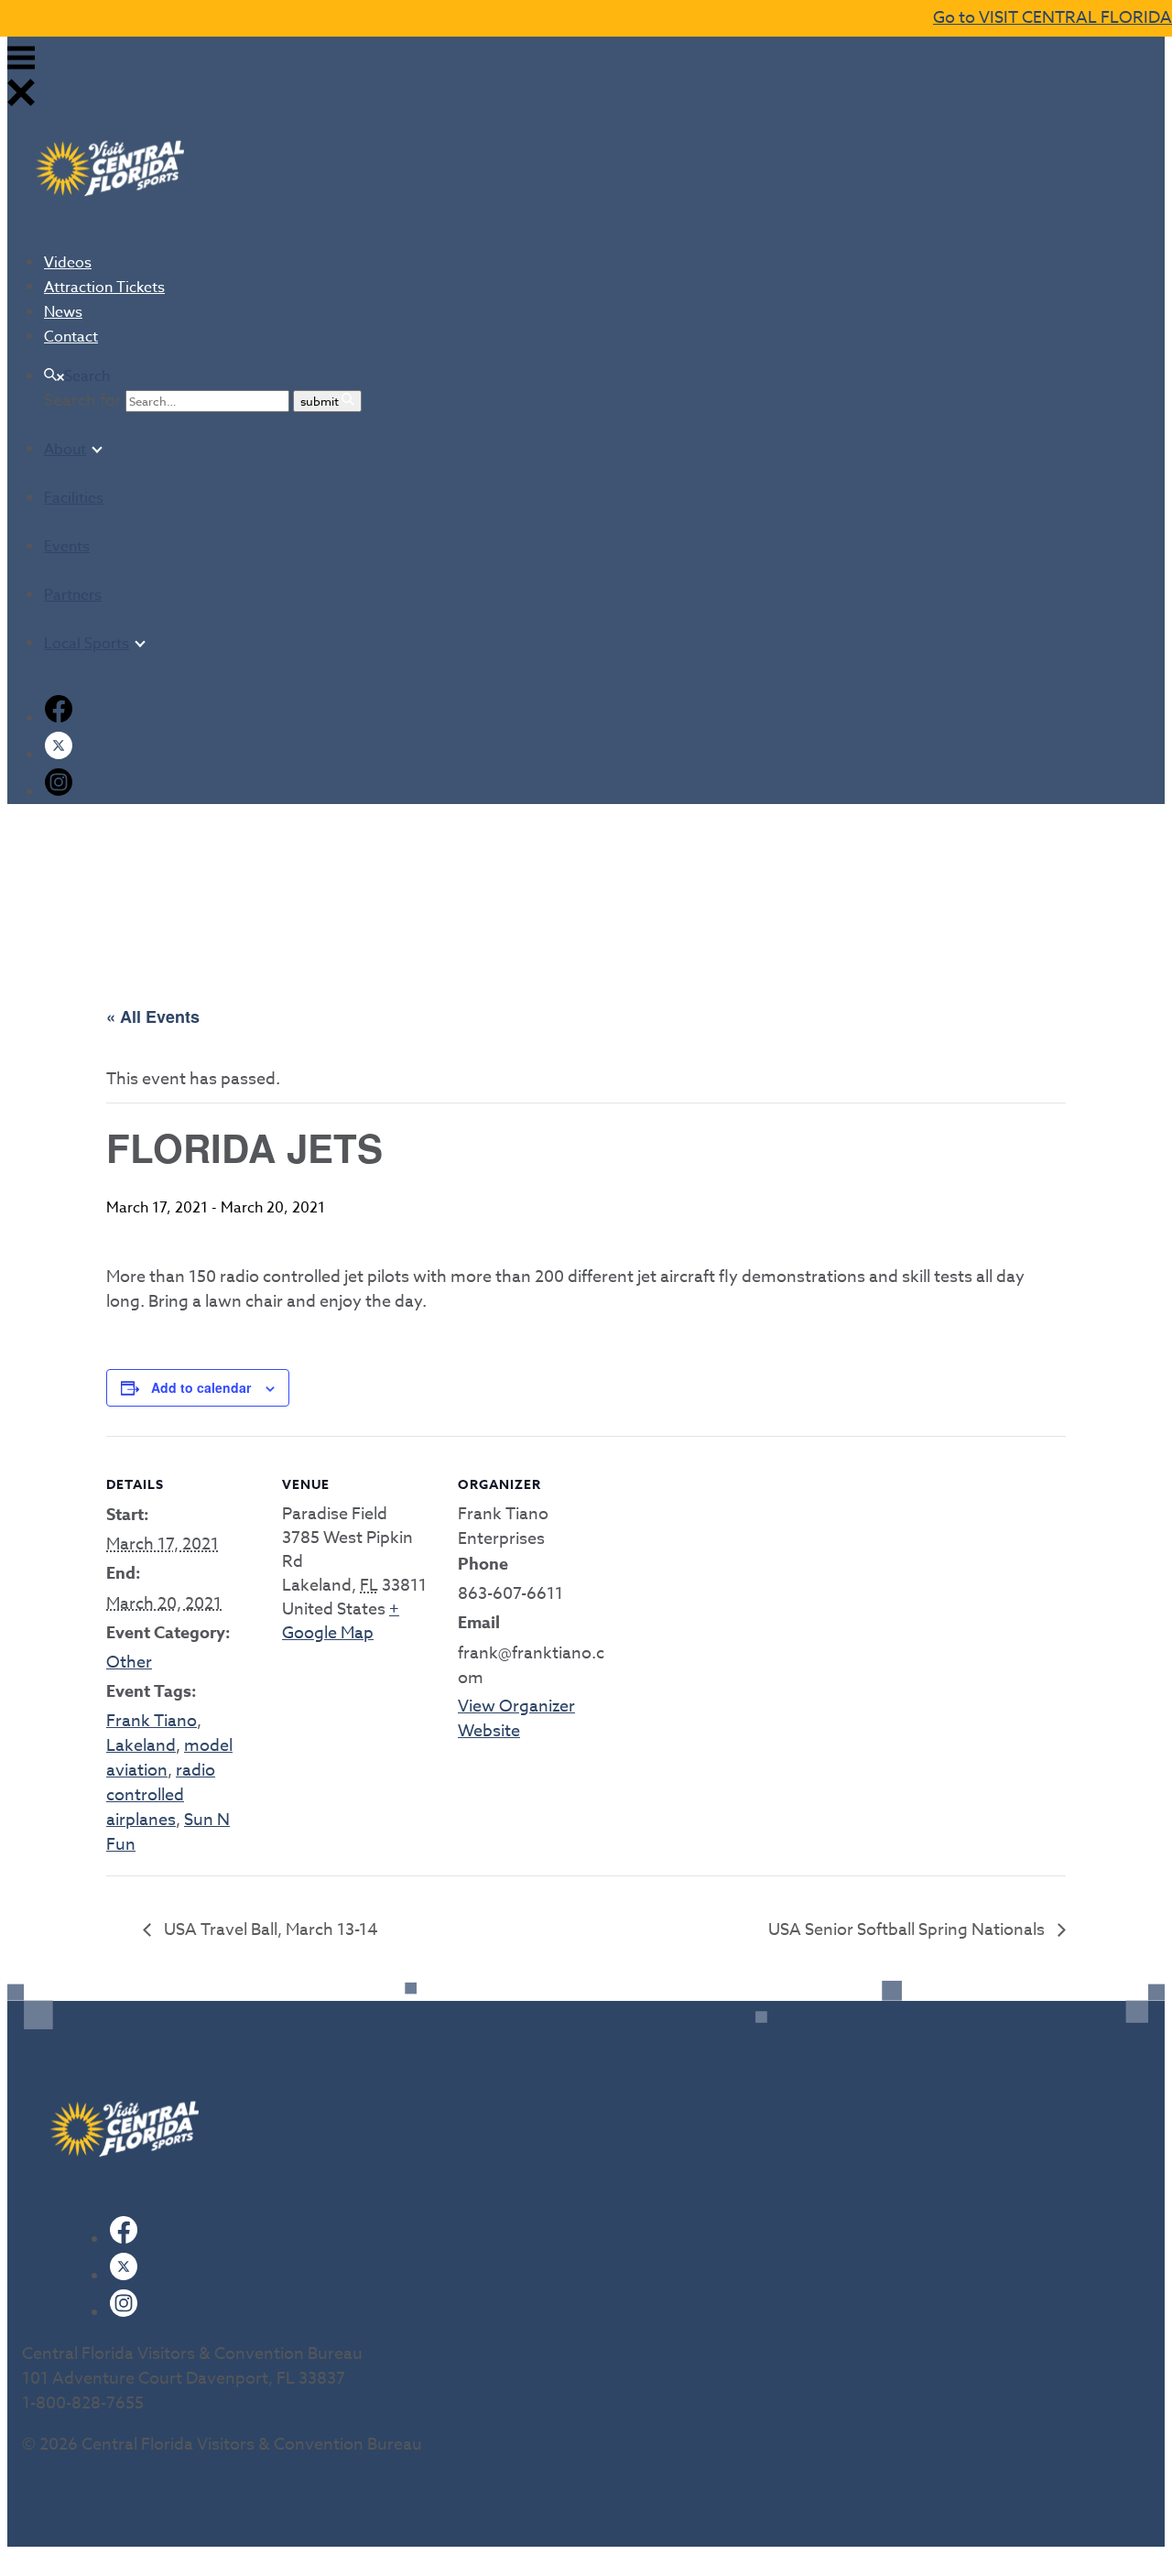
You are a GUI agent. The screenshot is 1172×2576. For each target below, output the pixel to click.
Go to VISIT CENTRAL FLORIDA (1053, 18)
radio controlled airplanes (161, 1795)
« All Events (153, 1016)
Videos (68, 263)
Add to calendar (201, 1387)
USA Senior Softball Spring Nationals (908, 1930)
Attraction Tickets (104, 288)
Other (129, 1663)
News (63, 312)
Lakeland (141, 1746)
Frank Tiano (152, 1721)
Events (67, 547)
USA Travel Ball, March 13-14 (269, 1930)
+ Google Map (341, 1621)
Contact (71, 337)
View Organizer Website (516, 1719)
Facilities (74, 498)
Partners (73, 595)
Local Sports (87, 644)
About (65, 450)
